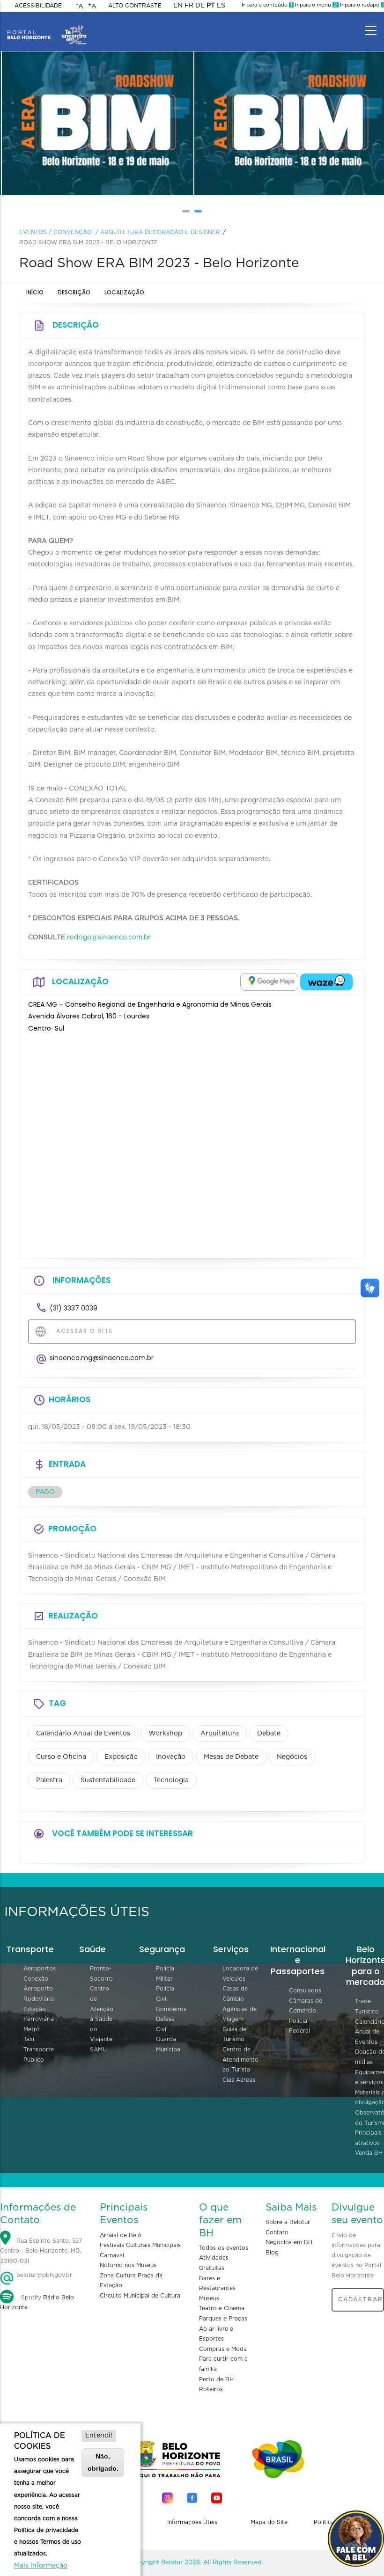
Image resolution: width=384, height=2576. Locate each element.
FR (189, 6)
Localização (124, 292)
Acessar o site (83, 1331)
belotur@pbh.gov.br (43, 2275)
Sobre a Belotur (288, 2222)
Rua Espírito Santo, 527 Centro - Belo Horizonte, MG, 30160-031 (41, 2251)
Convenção (73, 232)
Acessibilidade (38, 6)
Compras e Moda (223, 2349)
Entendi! (99, 2436)
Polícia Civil (165, 1994)
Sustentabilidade (108, 1780)
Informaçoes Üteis (192, 2522)
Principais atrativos (368, 2138)
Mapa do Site (269, 2522)
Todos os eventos (224, 2248)
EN (178, 6)
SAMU (98, 2049)
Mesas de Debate (231, 1757)
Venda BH (369, 2153)
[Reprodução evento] (96, 124)
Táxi (29, 2039)
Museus (209, 2298)
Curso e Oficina (61, 1757)
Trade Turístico (367, 2006)
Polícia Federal (299, 2026)
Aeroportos (40, 1969)
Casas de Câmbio (235, 1994)
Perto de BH (216, 2379)
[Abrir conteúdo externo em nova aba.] (269, 982)
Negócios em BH (289, 2242)
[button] (186, 211)
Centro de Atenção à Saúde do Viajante (102, 2014)
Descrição (74, 292)
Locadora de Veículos (240, 1974)
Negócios (292, 1757)
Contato (277, 2232)
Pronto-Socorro (101, 1974)
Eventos (33, 232)
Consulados (305, 1991)
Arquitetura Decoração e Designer (160, 232)
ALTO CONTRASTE (135, 6)
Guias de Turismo (234, 2034)
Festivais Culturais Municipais (140, 2245)
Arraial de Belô (121, 2235)
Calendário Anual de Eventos (83, 1734)
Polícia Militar (165, 1974)
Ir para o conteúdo (267, 5)
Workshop (165, 1734)
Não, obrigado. (103, 2462)
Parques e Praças (223, 2319)
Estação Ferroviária (39, 2014)
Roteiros (211, 2389)
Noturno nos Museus (128, 2265)
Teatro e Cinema (222, 2308)
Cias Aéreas (239, 2080)
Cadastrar (361, 2299)
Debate (269, 1734)
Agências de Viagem (240, 2014)
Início (35, 292)
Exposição (121, 1757)
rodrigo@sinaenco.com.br (109, 937)
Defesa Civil (165, 2024)
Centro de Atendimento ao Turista (240, 2060)
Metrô (32, 2029)
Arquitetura (220, 1734)
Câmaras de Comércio (306, 2006)
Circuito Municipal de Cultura (140, 2296)
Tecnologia (171, 1780)
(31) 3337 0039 (74, 1308)
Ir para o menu (315, 5)
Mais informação (41, 2566)
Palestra (49, 1780)
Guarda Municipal (169, 2044)
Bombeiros (171, 2009)
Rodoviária (39, 1999)
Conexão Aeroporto (38, 1984)
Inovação (171, 1757)
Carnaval (112, 2255)
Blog (272, 2253)
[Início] (47, 28)
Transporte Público (39, 2055)
